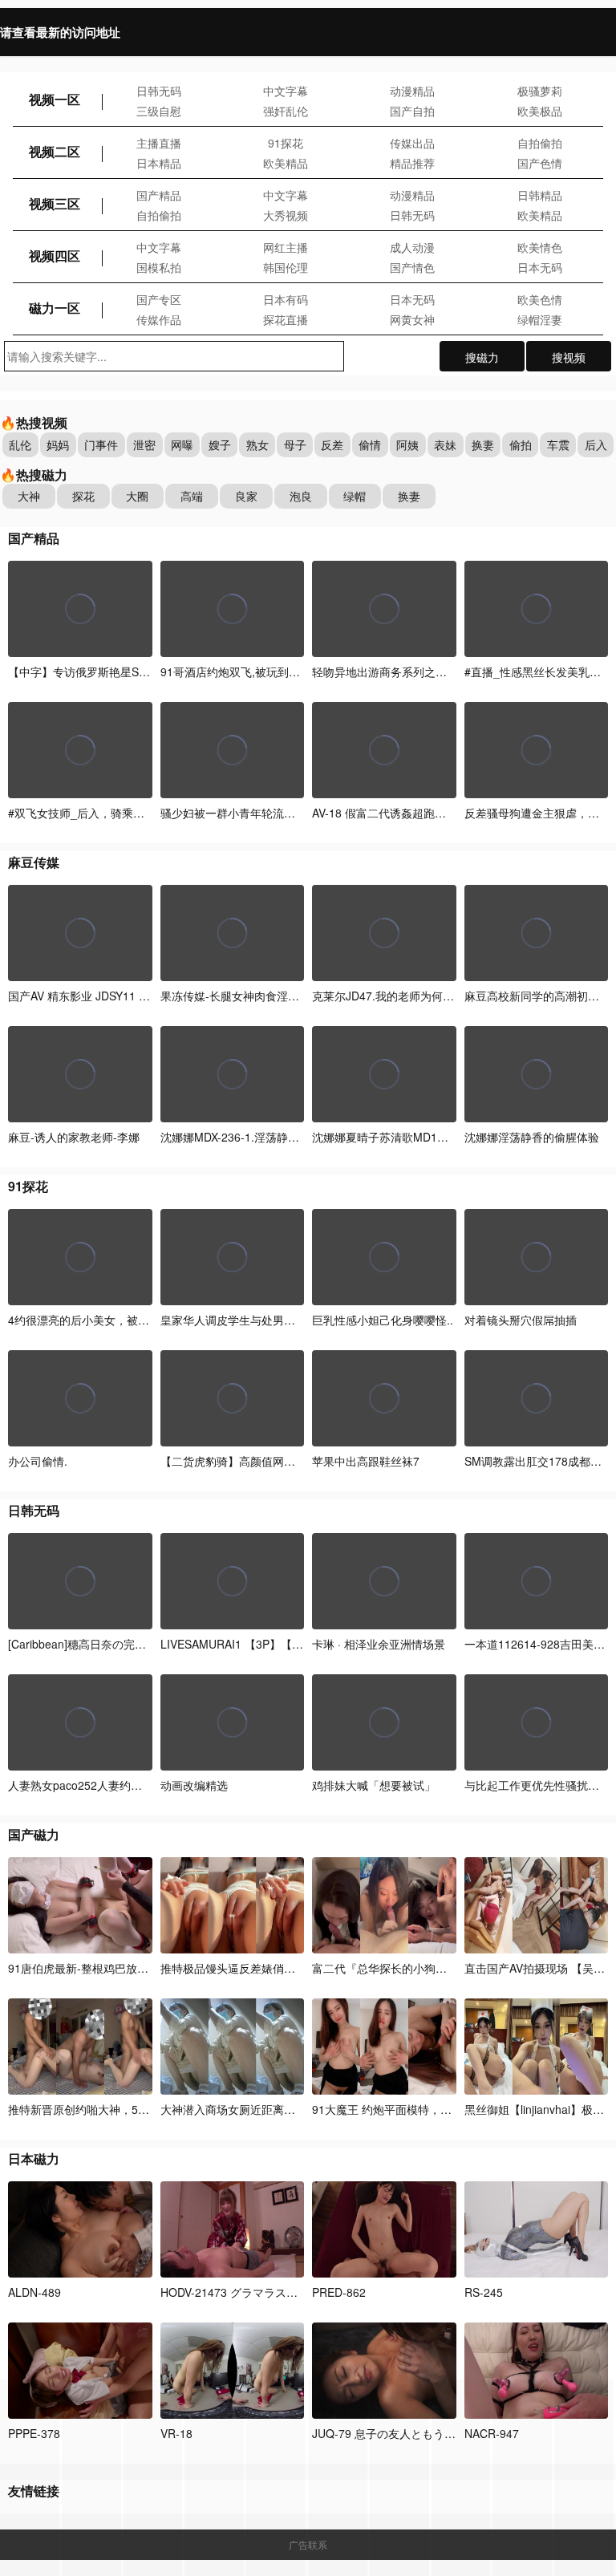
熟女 (257, 444)
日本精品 (159, 163)
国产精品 (159, 195)
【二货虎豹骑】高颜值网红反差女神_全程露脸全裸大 (293, 1461)
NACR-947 (492, 2433)
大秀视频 (286, 215)
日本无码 (540, 267)
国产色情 (540, 163)
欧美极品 (540, 111)
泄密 (144, 444)
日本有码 (286, 299)
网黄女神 (412, 319)
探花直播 (286, 319)
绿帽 (355, 496)
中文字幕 (286, 91)
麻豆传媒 (34, 862)
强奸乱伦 (286, 111)
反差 (332, 444)
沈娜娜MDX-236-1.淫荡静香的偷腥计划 (258, 1137)
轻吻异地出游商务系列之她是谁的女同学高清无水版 (441, 671)
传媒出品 (412, 143)
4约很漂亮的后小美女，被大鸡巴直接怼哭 (112, 1320)
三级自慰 (159, 111)
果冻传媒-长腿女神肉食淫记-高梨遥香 (254, 996)
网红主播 (286, 247)
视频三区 (55, 203)
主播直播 (159, 143)
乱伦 (20, 444)
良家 (246, 496)
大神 (29, 496)
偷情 (370, 444)
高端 (192, 496)
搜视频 (569, 357)
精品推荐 (412, 163)
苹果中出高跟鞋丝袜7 (366, 1461)
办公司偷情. (38, 1461)
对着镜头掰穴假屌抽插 (521, 1320)
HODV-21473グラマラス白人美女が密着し (268, 2292)
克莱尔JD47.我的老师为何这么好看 (400, 996)
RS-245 (484, 2292)
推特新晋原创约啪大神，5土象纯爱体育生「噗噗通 (135, 2109)
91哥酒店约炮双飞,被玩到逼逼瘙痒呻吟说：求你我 (286, 671)
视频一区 (55, 99)
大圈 (137, 496)
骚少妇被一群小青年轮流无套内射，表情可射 (273, 813)
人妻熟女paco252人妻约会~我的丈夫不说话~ (121, 1785)
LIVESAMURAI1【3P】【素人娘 (243, 1644)
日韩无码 (159, 91)
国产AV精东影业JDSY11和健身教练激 (107, 996)
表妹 (445, 444)
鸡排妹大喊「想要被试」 (374, 1785)
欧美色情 (540, 299)
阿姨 (407, 444)
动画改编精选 (194, 1785)
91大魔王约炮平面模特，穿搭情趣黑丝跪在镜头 (434, 2109)
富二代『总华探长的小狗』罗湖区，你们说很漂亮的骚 (447, 1968)
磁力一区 (55, 308)
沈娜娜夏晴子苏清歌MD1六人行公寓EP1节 (419, 1137)
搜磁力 (482, 357)
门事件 (101, 444)
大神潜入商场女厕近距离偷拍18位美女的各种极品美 (290, 2109)
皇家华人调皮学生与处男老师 (233, 1320)
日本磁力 (34, 2158)
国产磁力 (34, 1834)
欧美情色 (540, 247)
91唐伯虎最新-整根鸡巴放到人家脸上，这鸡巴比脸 (134, 1968)
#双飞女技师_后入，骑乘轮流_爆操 (96, 813)
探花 (83, 496)
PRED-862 (339, 2292)
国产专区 (159, 299)
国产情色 (412, 267)
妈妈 (58, 444)
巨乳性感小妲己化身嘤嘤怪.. (383, 1320)
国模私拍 (159, 267)
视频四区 (55, 256)
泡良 (301, 496)
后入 (596, 444)
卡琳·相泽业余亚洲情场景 (379, 1644)
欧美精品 (286, 163)
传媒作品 (159, 319)
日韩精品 (540, 195)
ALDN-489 (34, 2292)
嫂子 (220, 444)
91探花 (286, 143)
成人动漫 (412, 247)
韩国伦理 (286, 267)
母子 (295, 444)
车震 (558, 444)
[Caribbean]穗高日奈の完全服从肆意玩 (107, 1644)
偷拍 (521, 444)
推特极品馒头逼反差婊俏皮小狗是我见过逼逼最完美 (291, 1968)
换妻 (483, 444)
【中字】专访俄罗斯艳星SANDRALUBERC (115, 671)
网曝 (182, 444)
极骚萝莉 (540, 91)
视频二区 (55, 151)
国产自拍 (412, 111)
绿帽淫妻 (540, 319)
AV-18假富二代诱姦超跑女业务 (390, 813)
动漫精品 (412, 91)
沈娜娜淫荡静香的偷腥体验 (532, 1137)
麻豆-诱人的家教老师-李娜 (74, 1137)
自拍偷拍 (540, 143)
